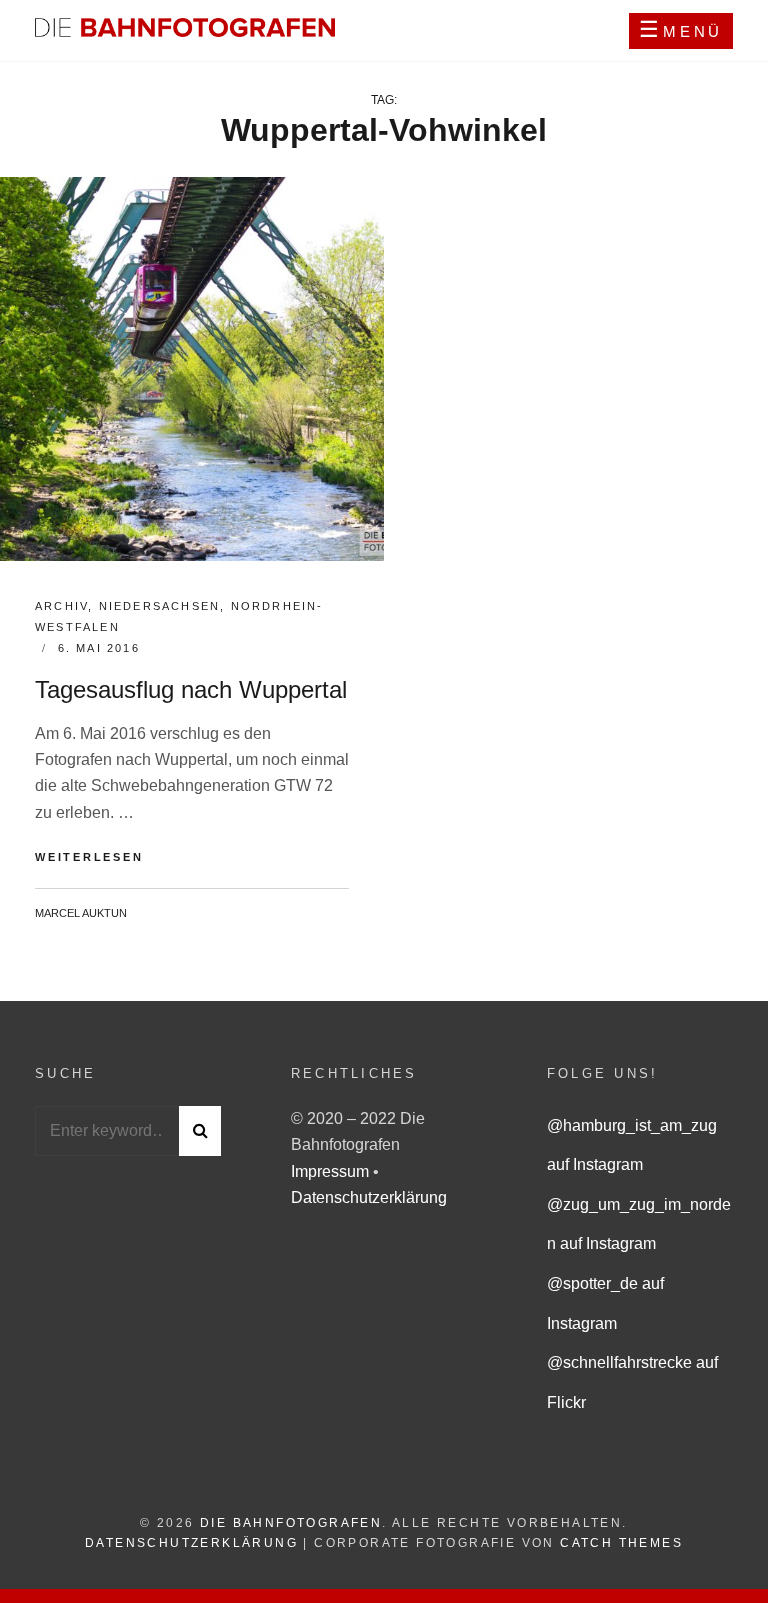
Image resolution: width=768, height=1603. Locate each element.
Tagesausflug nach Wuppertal (191, 689)
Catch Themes (621, 1543)
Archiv (61, 606)
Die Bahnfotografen (291, 1523)
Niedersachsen (160, 606)
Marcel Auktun (81, 913)
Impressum (332, 1171)
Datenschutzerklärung (369, 1197)
